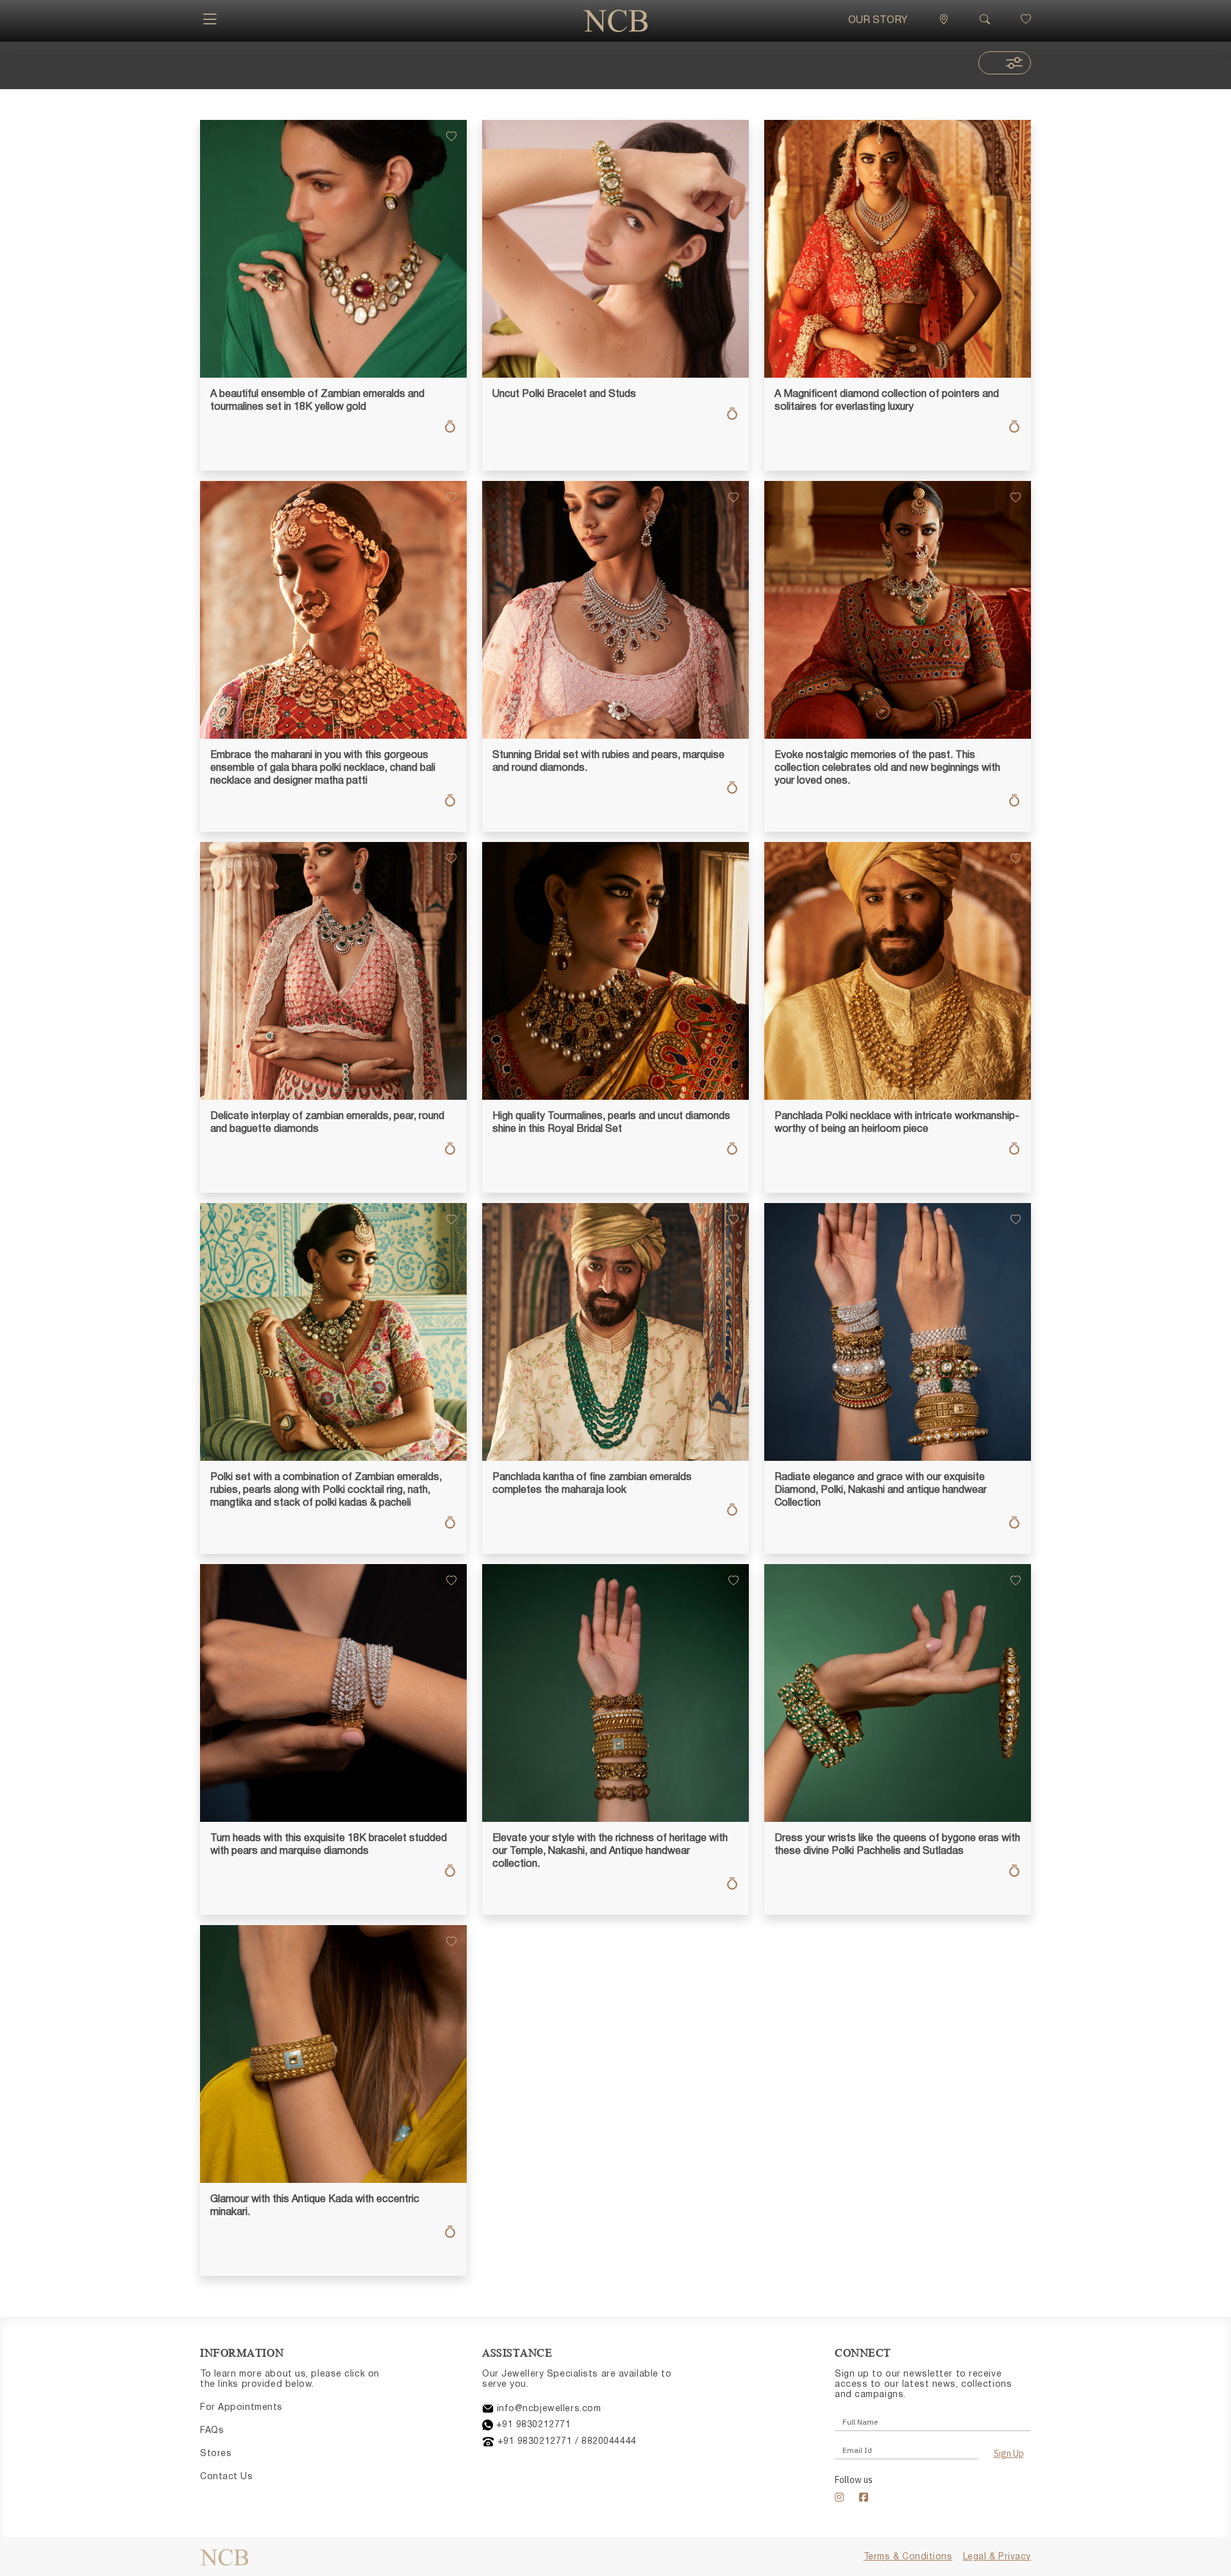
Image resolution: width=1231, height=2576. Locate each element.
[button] (210, 21)
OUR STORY (878, 21)
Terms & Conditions (908, 2557)
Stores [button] (216, 2454)
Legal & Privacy (997, 2557)
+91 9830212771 (532, 2425)
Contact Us (227, 2477)
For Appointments (241, 2408)
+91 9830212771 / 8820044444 (565, 2442)
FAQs (212, 2431)
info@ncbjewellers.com (547, 2409)
